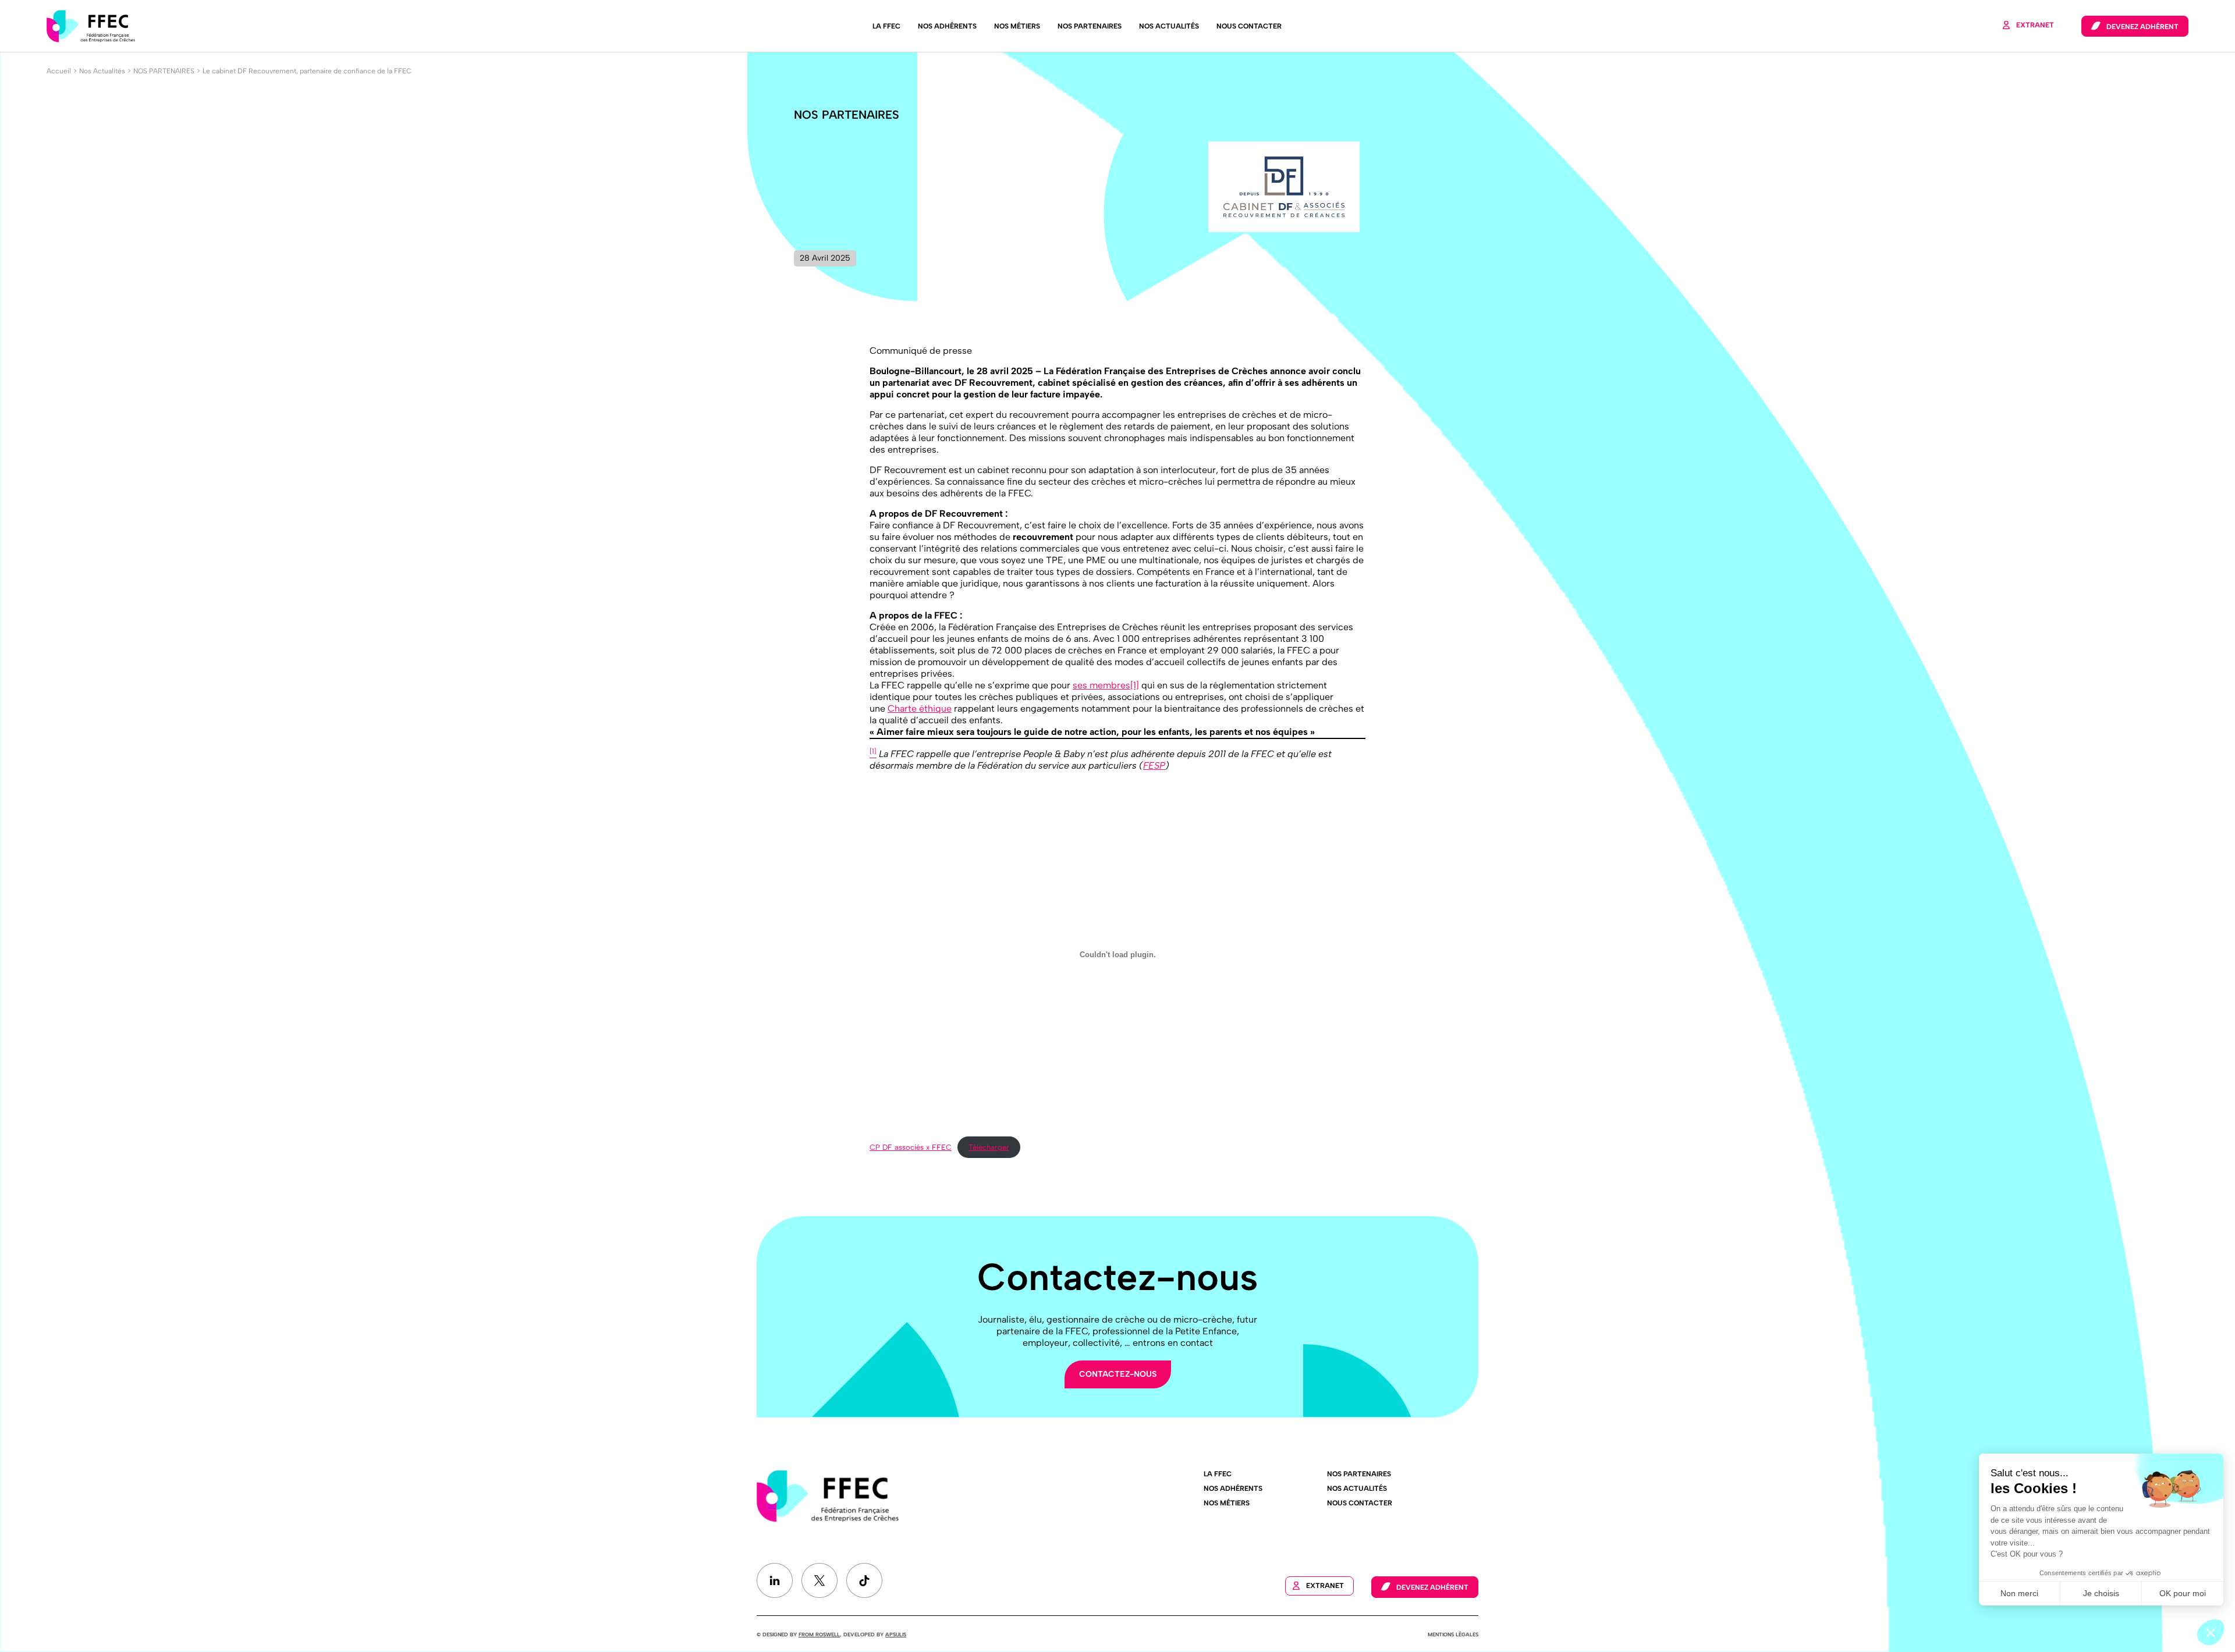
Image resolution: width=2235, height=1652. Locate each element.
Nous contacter (1249, 26)
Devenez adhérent (2142, 27)
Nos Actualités (1169, 26)
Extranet (2035, 25)
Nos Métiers (1017, 26)
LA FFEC (886, 26)
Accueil (59, 71)
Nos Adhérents (947, 26)
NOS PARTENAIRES (164, 71)
